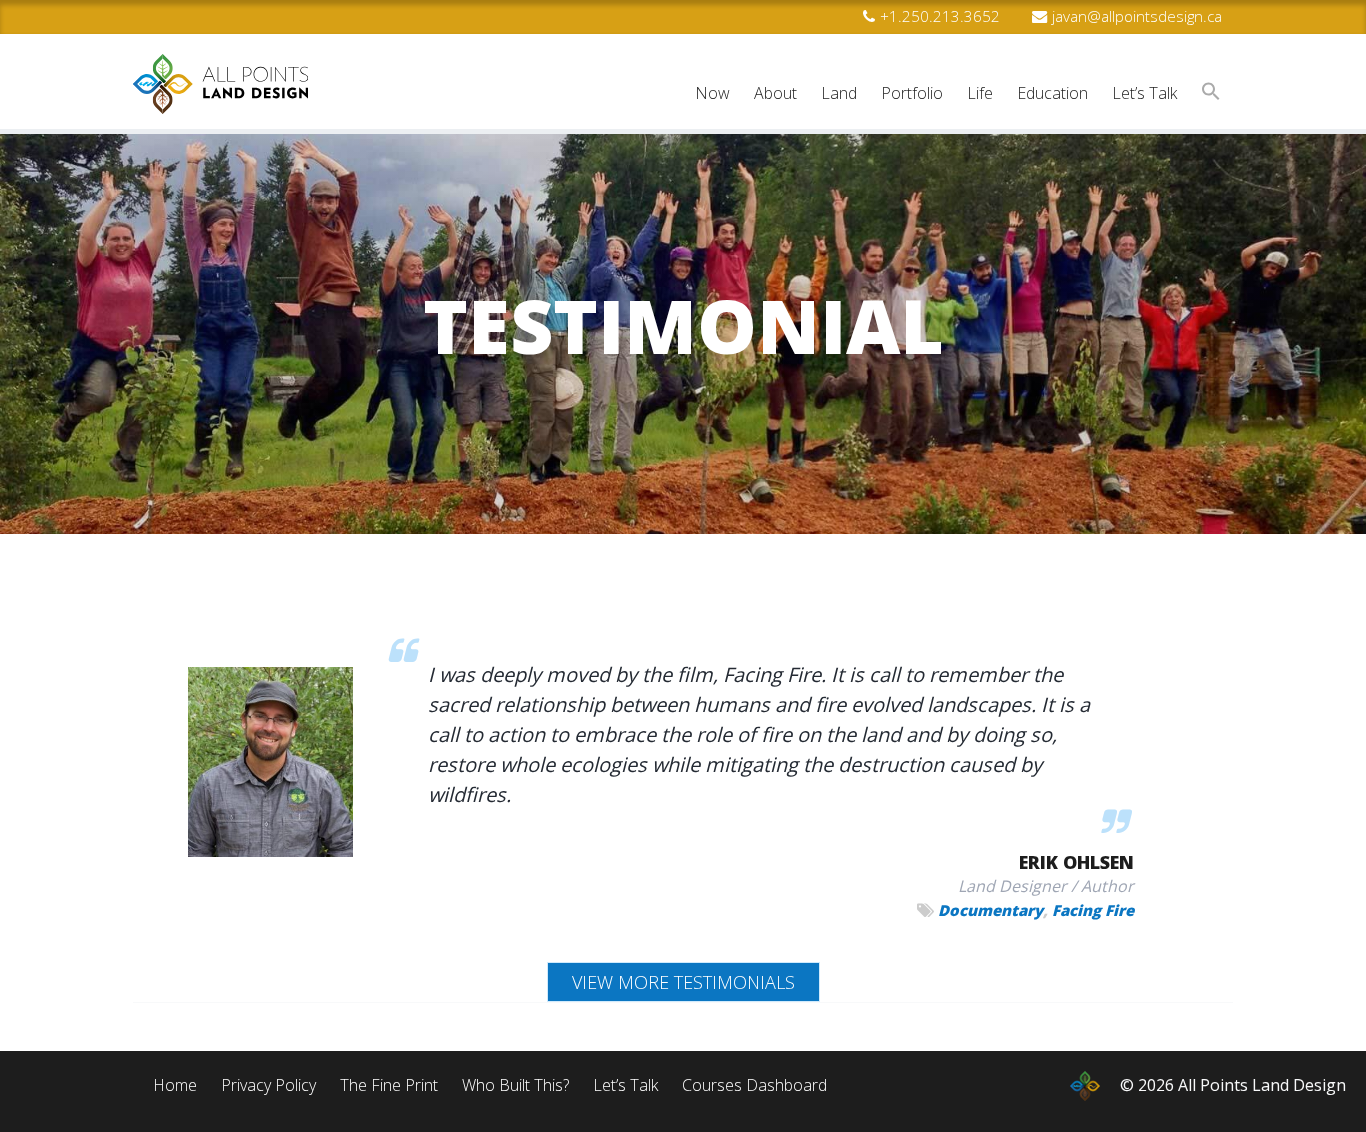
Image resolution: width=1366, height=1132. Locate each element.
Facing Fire (1093, 910)
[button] (1211, 93)
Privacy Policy (268, 1085)
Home (175, 1085)
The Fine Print (389, 1085)
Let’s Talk (1144, 93)
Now (712, 93)
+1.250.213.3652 (940, 16)
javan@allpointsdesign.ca (1137, 16)
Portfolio (912, 93)
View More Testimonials (683, 982)
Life (980, 93)
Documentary (990, 910)
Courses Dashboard (754, 1085)
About (775, 93)
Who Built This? (515, 1085)
